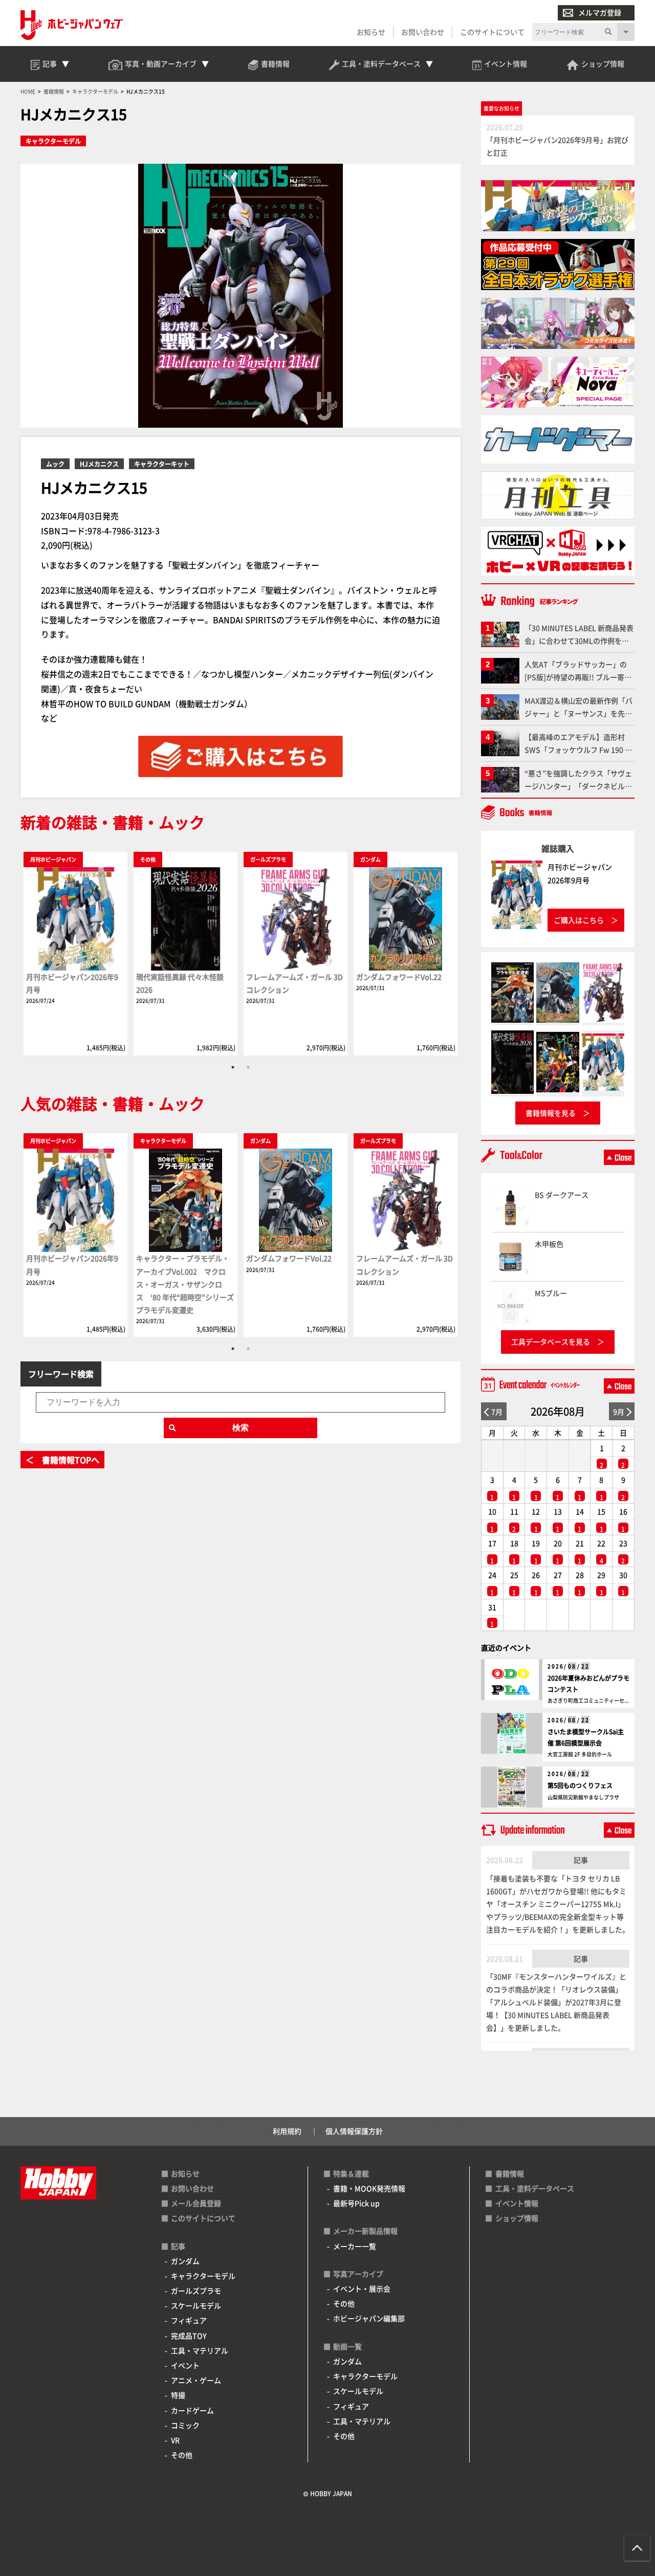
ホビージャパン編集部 (369, 2318)
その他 (182, 2455)
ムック (55, 464)
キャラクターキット (162, 464)
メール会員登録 (196, 2203)
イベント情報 (517, 2203)
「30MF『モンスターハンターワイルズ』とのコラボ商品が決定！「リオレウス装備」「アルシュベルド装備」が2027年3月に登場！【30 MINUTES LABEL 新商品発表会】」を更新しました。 (556, 2002)
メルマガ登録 (600, 12)
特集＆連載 (351, 2173)
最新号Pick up (356, 2203)
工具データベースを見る (551, 1341)
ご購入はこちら (579, 920)
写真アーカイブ (358, 2274)
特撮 (178, 2395)
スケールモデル (196, 2305)
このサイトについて (492, 32)
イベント (185, 2365)
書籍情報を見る (551, 1113)
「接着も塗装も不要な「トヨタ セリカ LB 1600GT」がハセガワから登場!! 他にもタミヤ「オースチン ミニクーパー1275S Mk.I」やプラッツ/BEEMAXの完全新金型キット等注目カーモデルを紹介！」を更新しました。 (558, 1904)
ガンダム (185, 2261)
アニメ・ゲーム (196, 2380)
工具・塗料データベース (535, 2188)
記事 (581, 1860)
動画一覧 (347, 2346)
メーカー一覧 (355, 2246)
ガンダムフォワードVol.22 (399, 977)
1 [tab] (233, 1067)
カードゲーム (192, 2410)
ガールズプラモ (196, 2291)
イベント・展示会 (362, 2288)
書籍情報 (510, 2173)
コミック (185, 2425)
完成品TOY (189, 2336)
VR (175, 2440)
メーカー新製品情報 (365, 2231)
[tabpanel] (75, 953)
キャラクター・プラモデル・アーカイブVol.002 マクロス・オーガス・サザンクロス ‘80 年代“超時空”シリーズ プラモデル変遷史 (185, 1284)
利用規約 (287, 2131)
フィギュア (189, 2320)
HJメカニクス (99, 464)
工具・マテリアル (200, 2350)
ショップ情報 (517, 2218)
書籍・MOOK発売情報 (369, 2188)
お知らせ (371, 32)
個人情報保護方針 (354, 2131)
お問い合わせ (423, 32)
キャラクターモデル (53, 141)
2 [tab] (248, 1067)
